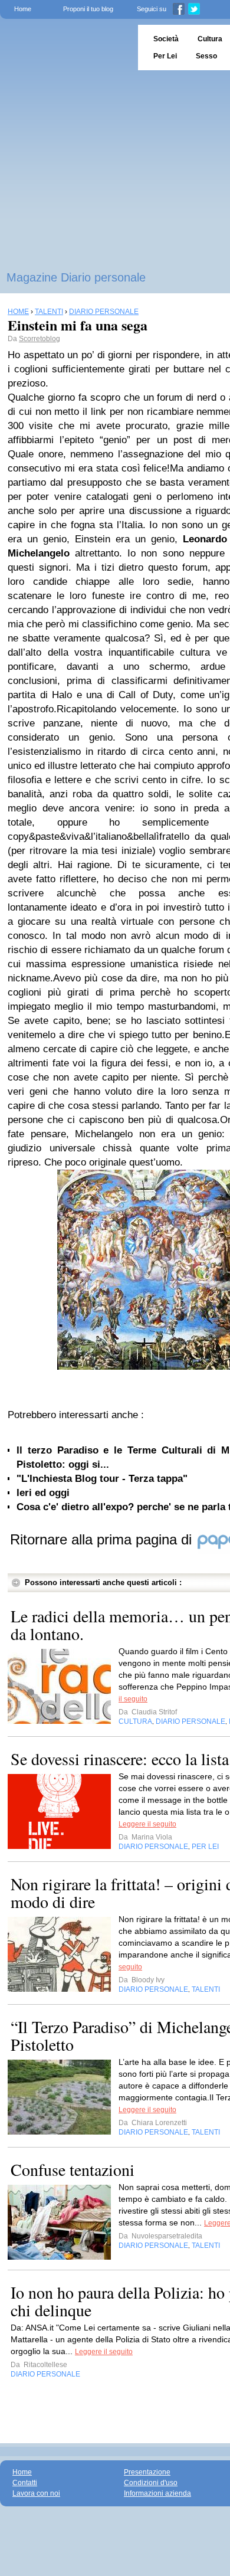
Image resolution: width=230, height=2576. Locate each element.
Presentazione (147, 2472)
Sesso (206, 56)
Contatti (25, 2483)
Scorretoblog (40, 339)
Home (23, 9)
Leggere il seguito (147, 1824)
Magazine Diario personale (76, 277)
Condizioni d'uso (151, 2483)
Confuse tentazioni (73, 2169)
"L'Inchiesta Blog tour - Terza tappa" (102, 1479)
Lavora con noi (36, 2493)
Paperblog (65, 48)
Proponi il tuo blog (88, 9)
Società (166, 39)
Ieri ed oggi (43, 1493)
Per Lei (165, 56)
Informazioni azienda (157, 2493)
